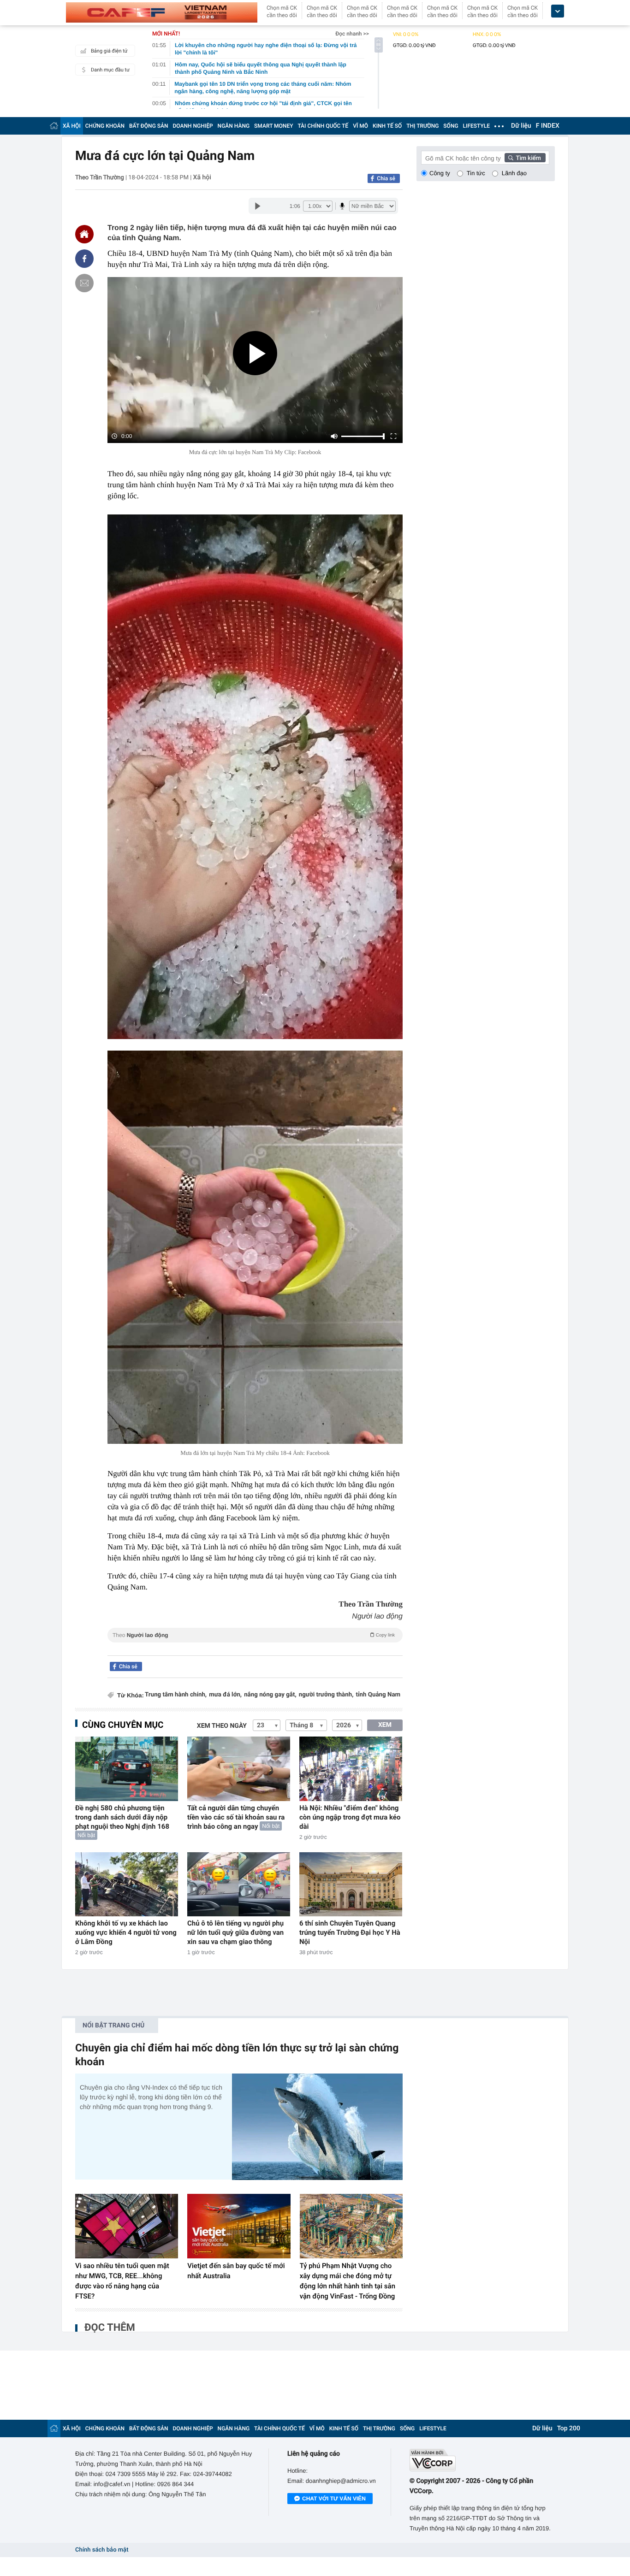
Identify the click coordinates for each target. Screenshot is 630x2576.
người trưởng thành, (326, 1695)
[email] (84, 283)
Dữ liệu (521, 126)
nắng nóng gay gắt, (270, 1695)
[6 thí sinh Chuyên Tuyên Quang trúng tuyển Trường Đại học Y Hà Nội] (351, 1884)
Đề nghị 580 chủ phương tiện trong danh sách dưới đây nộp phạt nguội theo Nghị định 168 (122, 1817)
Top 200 (569, 2428)
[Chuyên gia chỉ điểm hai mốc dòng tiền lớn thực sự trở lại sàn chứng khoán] (317, 2127)
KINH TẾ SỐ (387, 126)
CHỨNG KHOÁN (105, 126)
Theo (254, 1635)
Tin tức (476, 173)
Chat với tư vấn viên (334, 2499)
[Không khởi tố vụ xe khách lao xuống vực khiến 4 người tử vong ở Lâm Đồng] (127, 1884)
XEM (385, 1725)
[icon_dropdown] (558, 11)
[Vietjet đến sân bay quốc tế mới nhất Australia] (239, 2226)
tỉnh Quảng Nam (378, 1695)
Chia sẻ (386, 178)
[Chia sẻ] (84, 259)
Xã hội (202, 177)
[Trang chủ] (54, 126)
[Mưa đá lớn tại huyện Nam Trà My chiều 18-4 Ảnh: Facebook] (255, 1247)
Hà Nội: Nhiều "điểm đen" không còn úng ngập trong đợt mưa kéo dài (350, 1817)
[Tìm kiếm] (525, 158)
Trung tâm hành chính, (176, 1695)
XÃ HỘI (72, 126)
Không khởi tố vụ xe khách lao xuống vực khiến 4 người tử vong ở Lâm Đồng (126, 1932)
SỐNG (451, 126)
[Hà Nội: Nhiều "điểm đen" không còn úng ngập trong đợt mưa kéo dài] (351, 1769)
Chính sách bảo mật (102, 2550)
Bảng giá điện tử (109, 51)
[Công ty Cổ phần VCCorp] (482, 2460)
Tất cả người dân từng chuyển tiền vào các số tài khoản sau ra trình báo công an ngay (236, 1817)
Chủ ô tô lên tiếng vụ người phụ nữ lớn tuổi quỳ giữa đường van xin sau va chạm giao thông (235, 1932)
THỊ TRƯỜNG (422, 126)
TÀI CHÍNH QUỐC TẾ (323, 126)
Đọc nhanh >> (352, 34)
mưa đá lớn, (225, 1695)
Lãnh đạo (514, 173)
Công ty (440, 173)
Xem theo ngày (222, 1726)
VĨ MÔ (360, 126)
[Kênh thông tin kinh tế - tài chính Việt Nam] (162, 12)
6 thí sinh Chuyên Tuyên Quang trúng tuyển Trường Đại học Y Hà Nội (350, 1932)
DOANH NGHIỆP (193, 126)
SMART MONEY (273, 126)
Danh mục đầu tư (110, 70)
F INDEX (548, 126)
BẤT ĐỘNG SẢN (149, 126)
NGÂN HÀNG (234, 126)
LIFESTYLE (476, 126)
